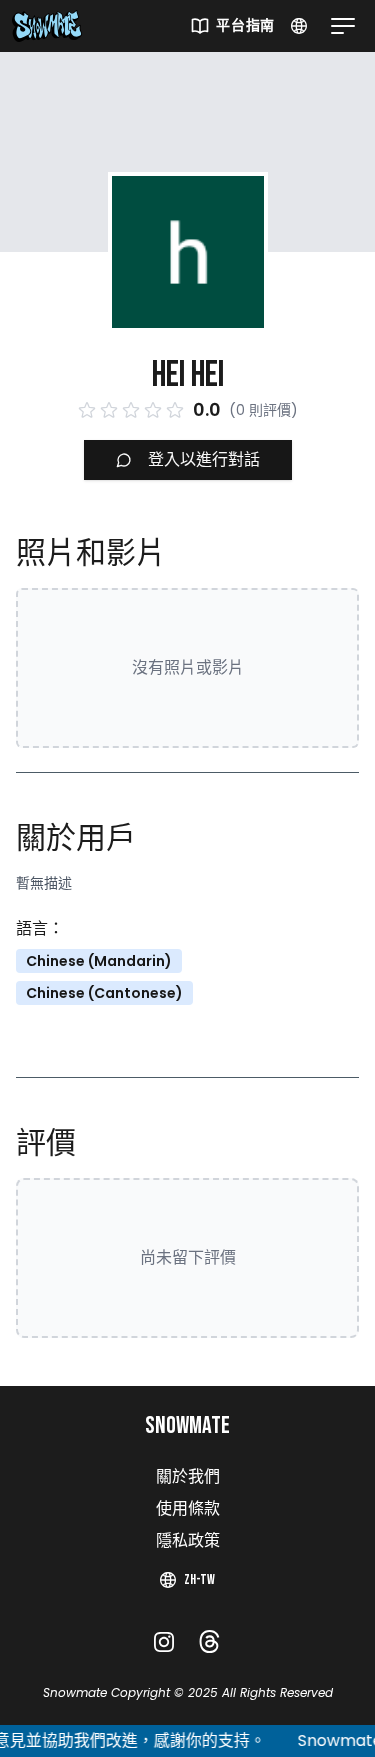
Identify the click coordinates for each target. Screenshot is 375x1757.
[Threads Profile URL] (209, 1641)
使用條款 (188, 1509)
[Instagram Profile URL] (164, 1642)
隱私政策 (188, 1541)
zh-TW (199, 1579)
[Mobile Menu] (339, 26)
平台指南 (245, 25)
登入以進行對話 (204, 459)
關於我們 (188, 1477)
